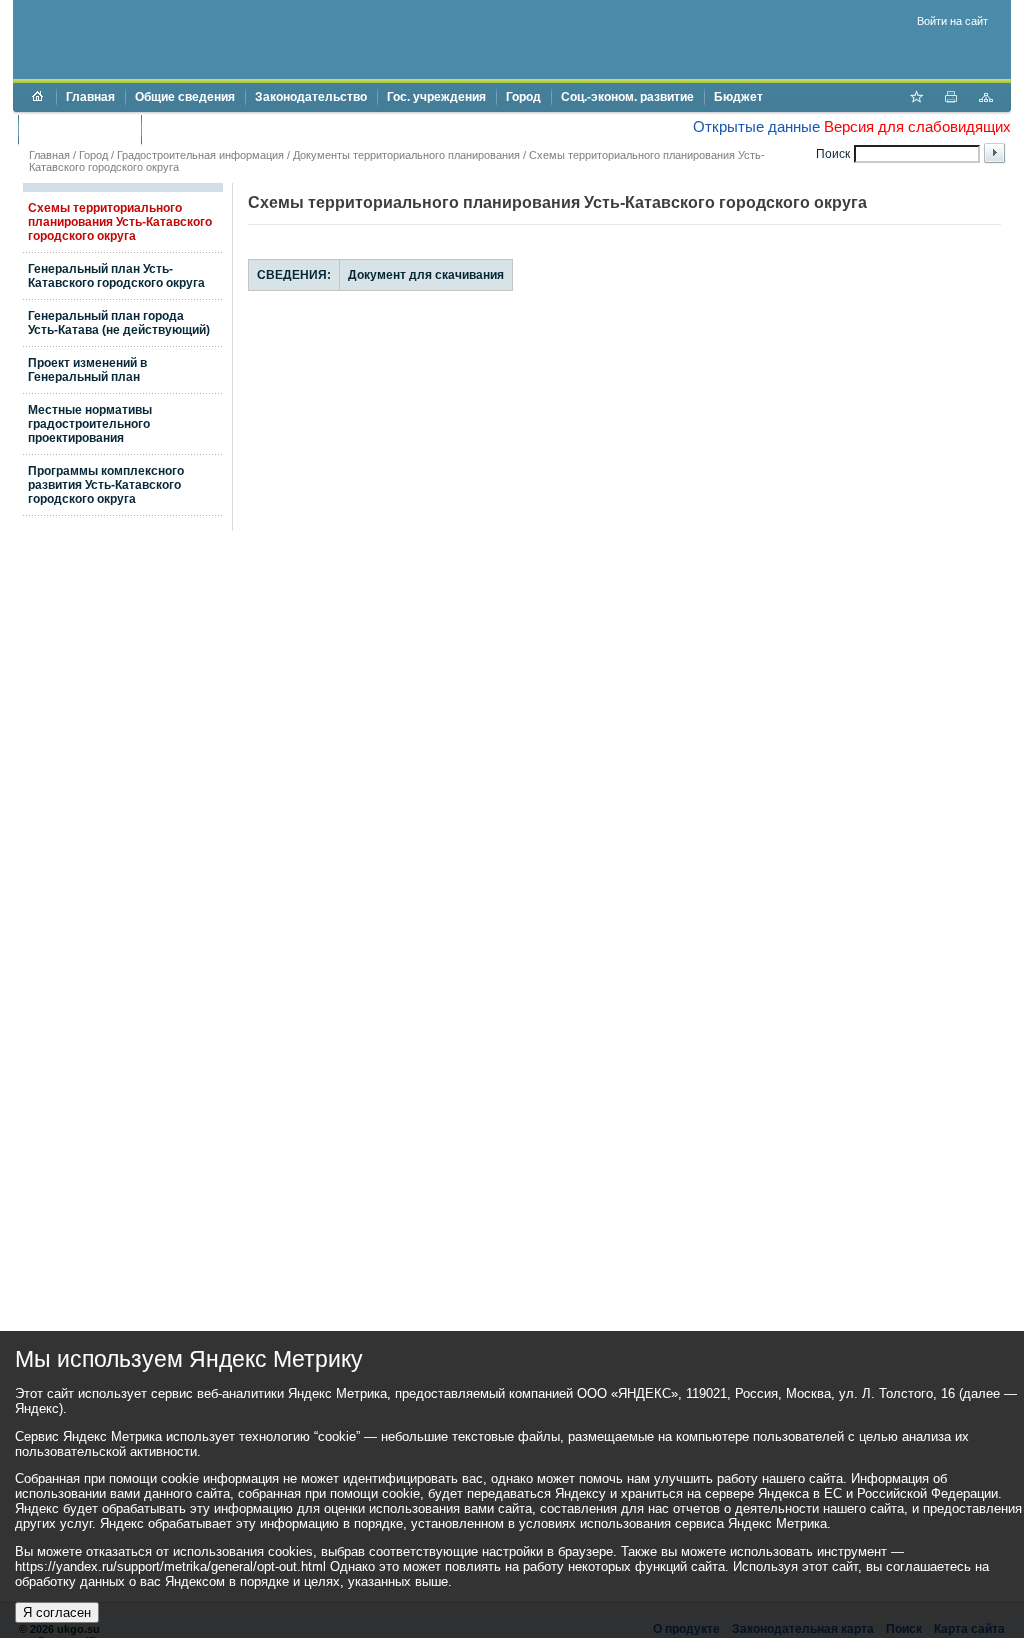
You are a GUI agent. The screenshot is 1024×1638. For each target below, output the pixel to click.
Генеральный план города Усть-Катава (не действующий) (119, 323)
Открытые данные (756, 126)
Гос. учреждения (436, 97)
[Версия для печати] (951, 99)
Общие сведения (185, 97)
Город (523, 97)
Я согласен (57, 1612)
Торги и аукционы (79, 129)
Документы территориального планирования (406, 155)
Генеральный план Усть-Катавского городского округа (116, 276)
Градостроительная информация (200, 155)
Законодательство (311, 97)
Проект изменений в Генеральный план (87, 370)
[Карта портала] (986, 99)
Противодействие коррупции (236, 129)
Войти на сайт (952, 21)
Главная (90, 97)
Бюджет (738, 97)
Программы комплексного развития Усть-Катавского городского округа (106, 485)
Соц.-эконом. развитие (627, 97)
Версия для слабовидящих (917, 126)
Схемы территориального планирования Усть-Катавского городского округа (120, 222)
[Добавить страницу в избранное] (916, 99)
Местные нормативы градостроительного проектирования (90, 424)
